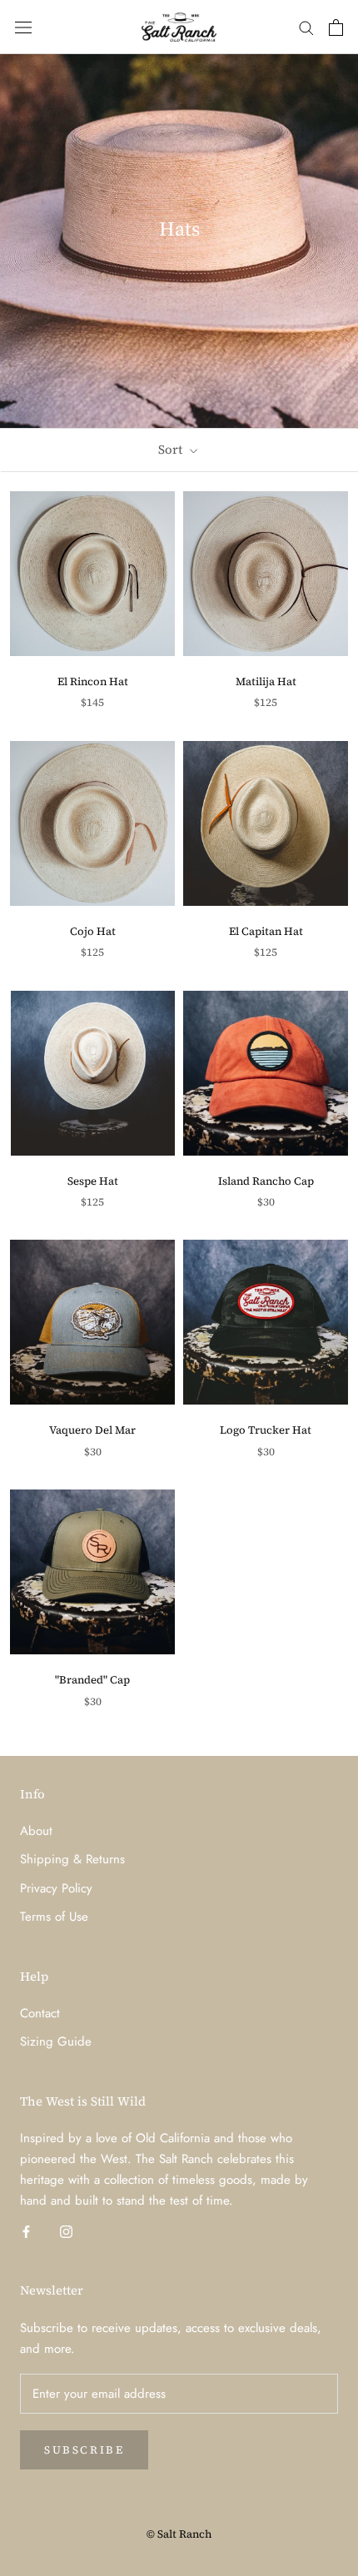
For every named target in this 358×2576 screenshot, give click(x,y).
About (36, 1831)
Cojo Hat (93, 931)
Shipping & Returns (72, 1859)
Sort (172, 449)
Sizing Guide (56, 2041)
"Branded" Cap (92, 1680)
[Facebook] (26, 2230)
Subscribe (84, 2450)
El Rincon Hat (93, 681)
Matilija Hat (266, 681)
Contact (40, 2013)
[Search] (306, 27)
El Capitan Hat (266, 931)
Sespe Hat (93, 1181)
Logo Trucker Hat (266, 1430)
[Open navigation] (23, 27)
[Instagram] (66, 2230)
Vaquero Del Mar (92, 1430)
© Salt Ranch (179, 2534)
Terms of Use (54, 1917)
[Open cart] (336, 27)
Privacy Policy (56, 1888)
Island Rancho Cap (266, 1181)
